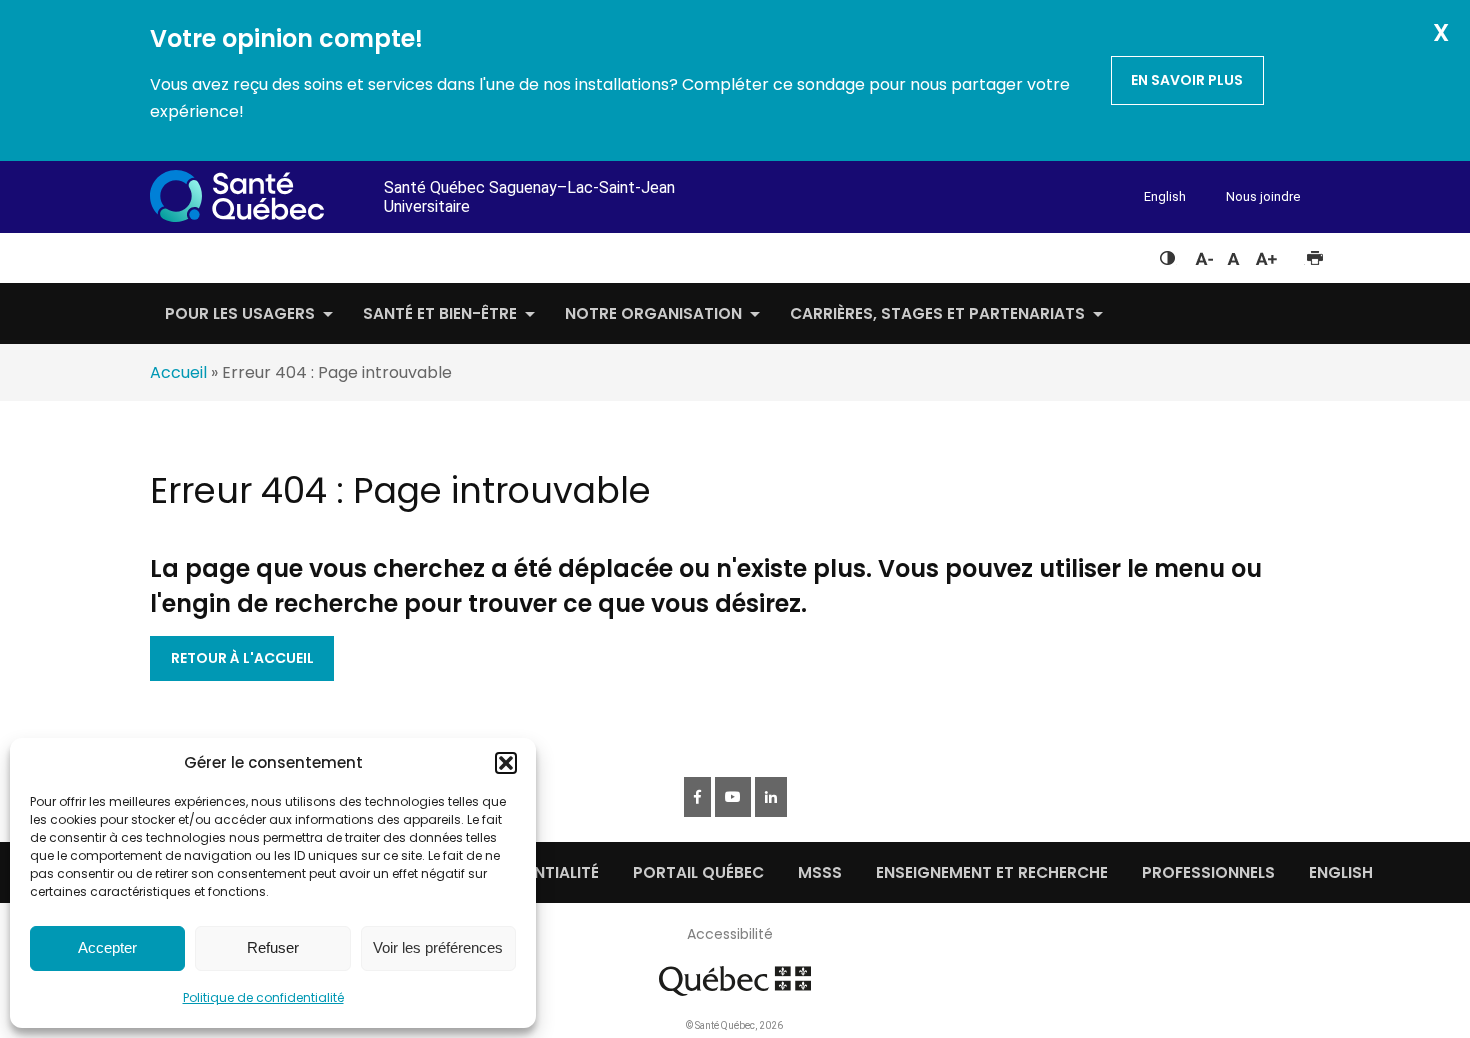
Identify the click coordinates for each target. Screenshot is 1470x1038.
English (1165, 196)
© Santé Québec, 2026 (734, 1025)
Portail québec (698, 872)
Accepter (107, 947)
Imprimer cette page (1314, 254)
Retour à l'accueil (242, 658)
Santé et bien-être (440, 313)
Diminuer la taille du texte (1203, 256)
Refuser (273, 947)
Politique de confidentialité (263, 997)
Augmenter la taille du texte (1267, 254)
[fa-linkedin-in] (771, 797)
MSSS (820, 872)
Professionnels (1208, 872)
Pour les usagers (240, 313)
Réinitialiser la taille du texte (1233, 254)
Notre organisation (653, 313)
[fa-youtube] (733, 797)
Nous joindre (1263, 196)
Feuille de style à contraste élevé (1167, 254)
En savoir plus (1187, 80)
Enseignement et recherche (992, 872)
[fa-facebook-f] (697, 797)
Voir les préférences (438, 947)
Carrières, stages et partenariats (937, 313)
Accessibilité (730, 934)
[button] (506, 763)
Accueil (178, 372)
